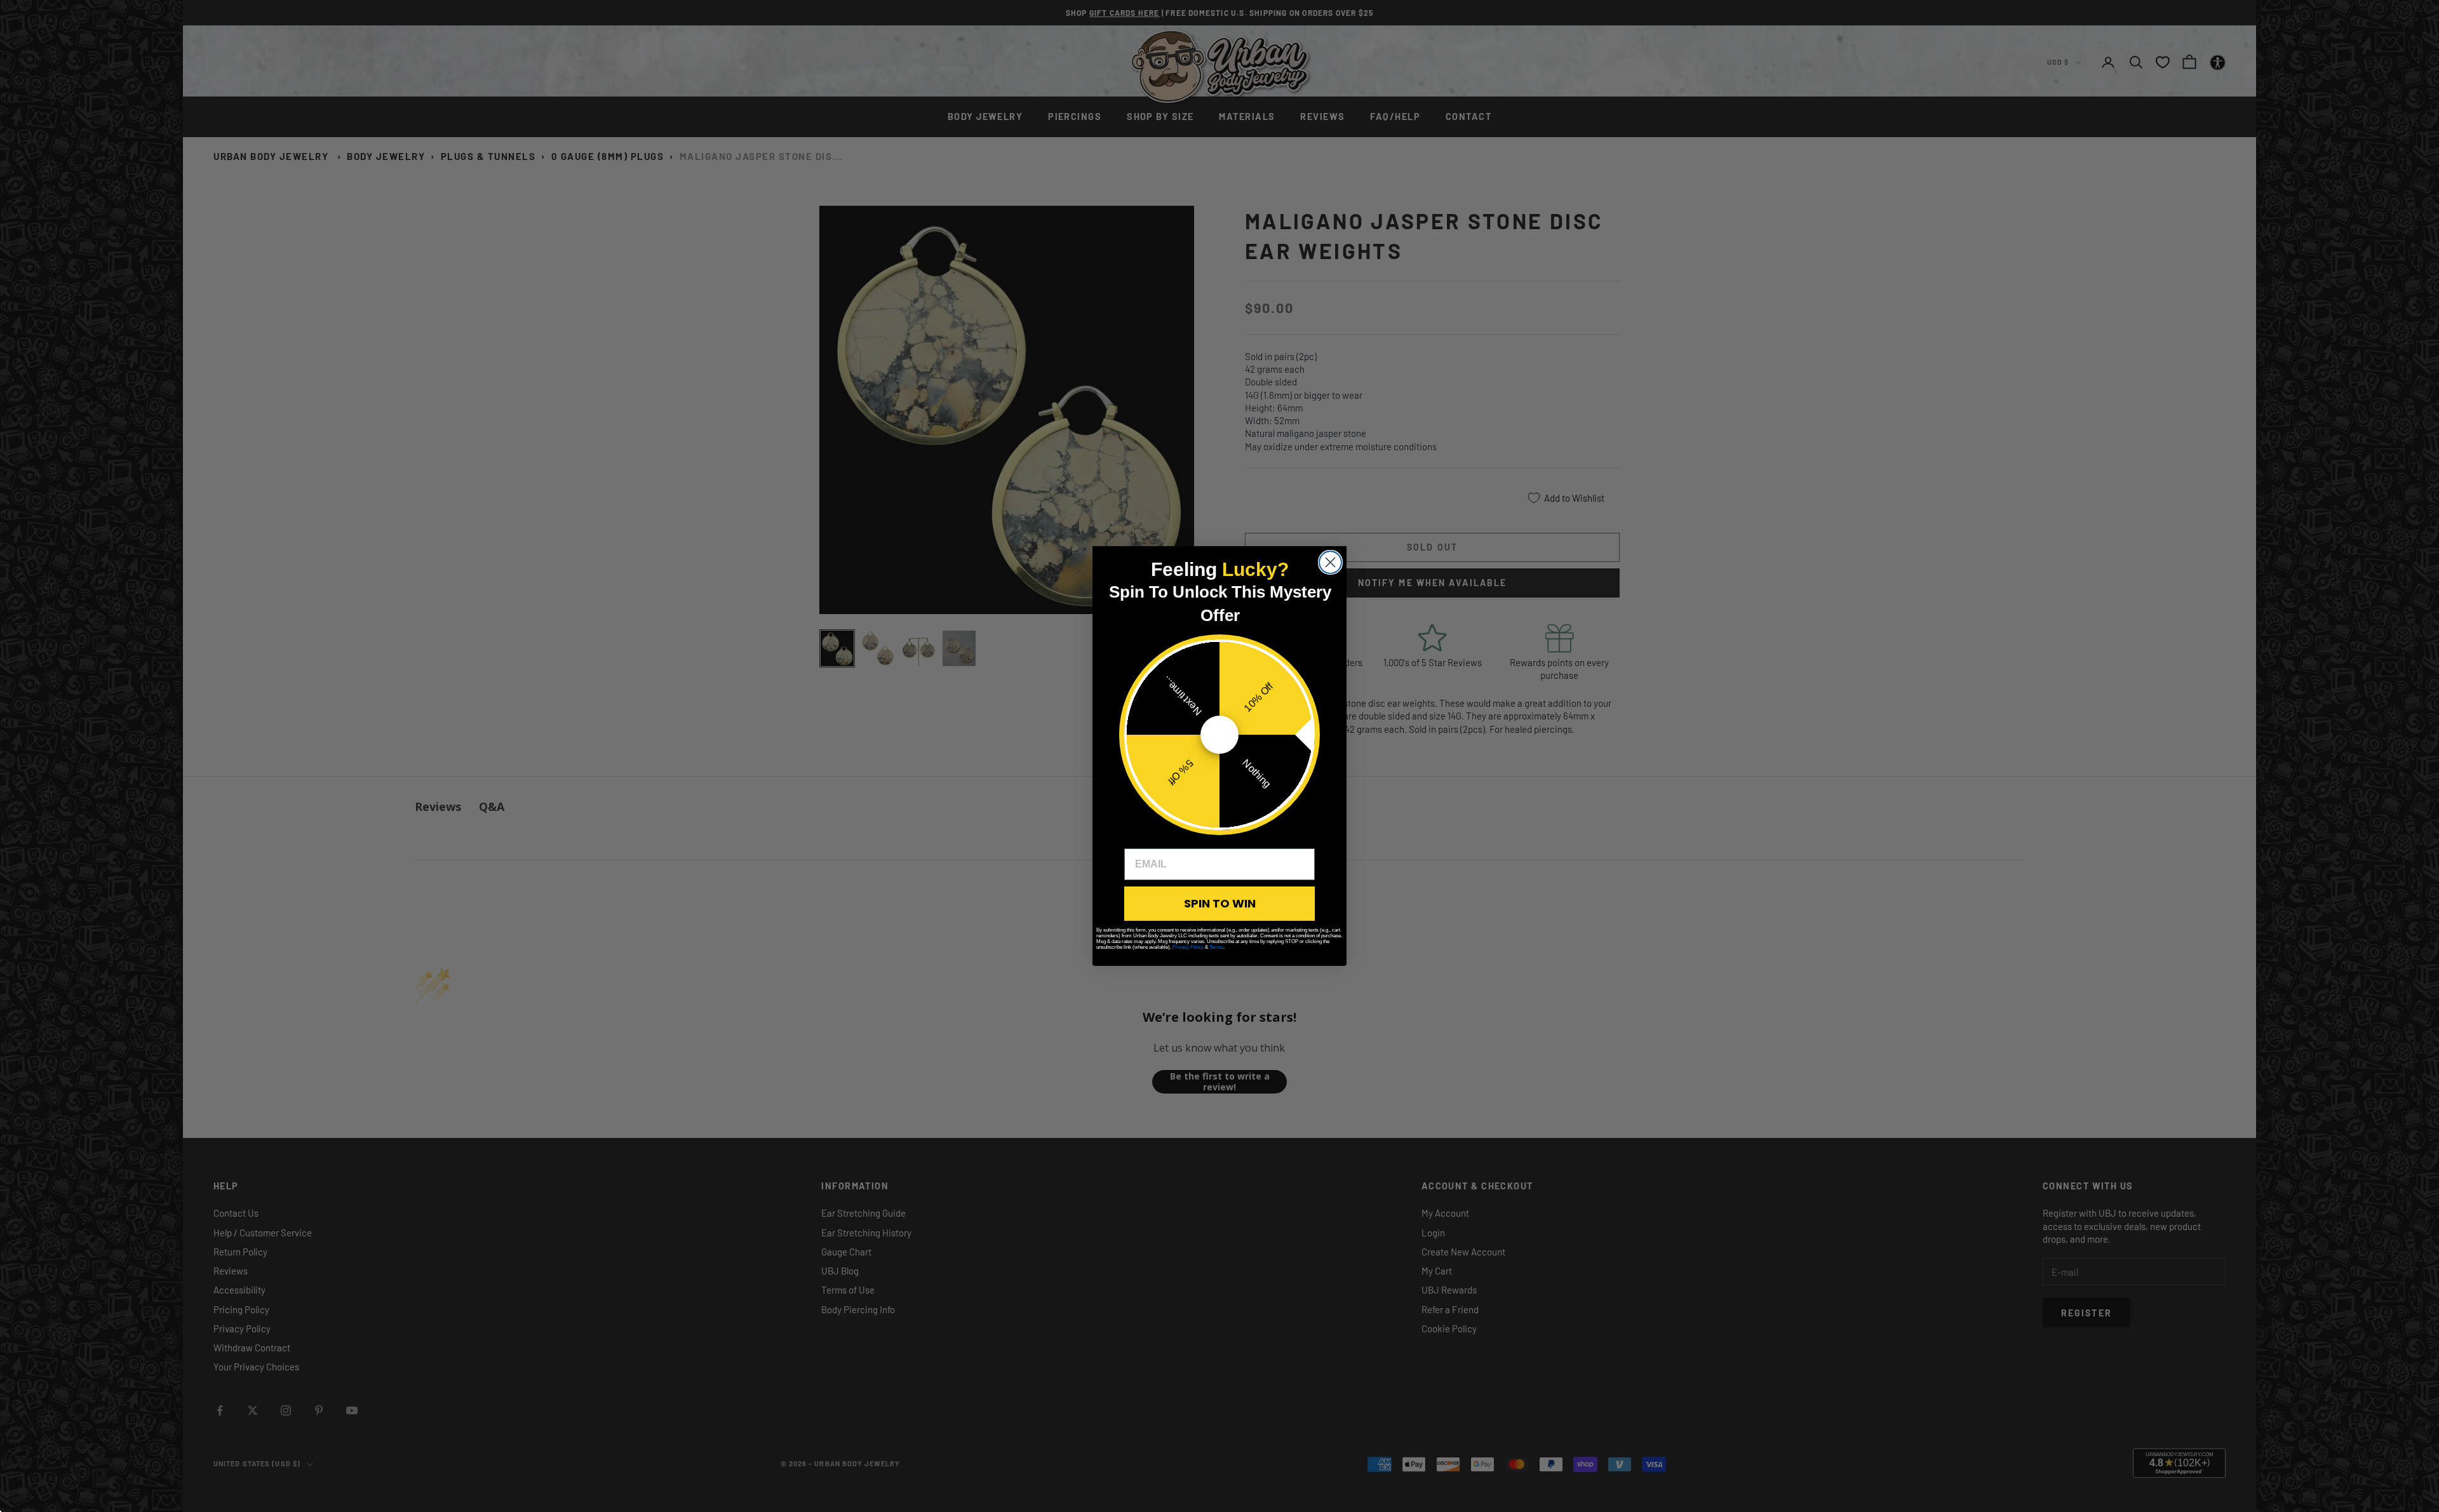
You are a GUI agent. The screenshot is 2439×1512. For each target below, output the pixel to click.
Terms (1216, 947)
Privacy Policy (1188, 947)
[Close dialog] (1330, 562)
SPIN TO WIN (1220, 903)
